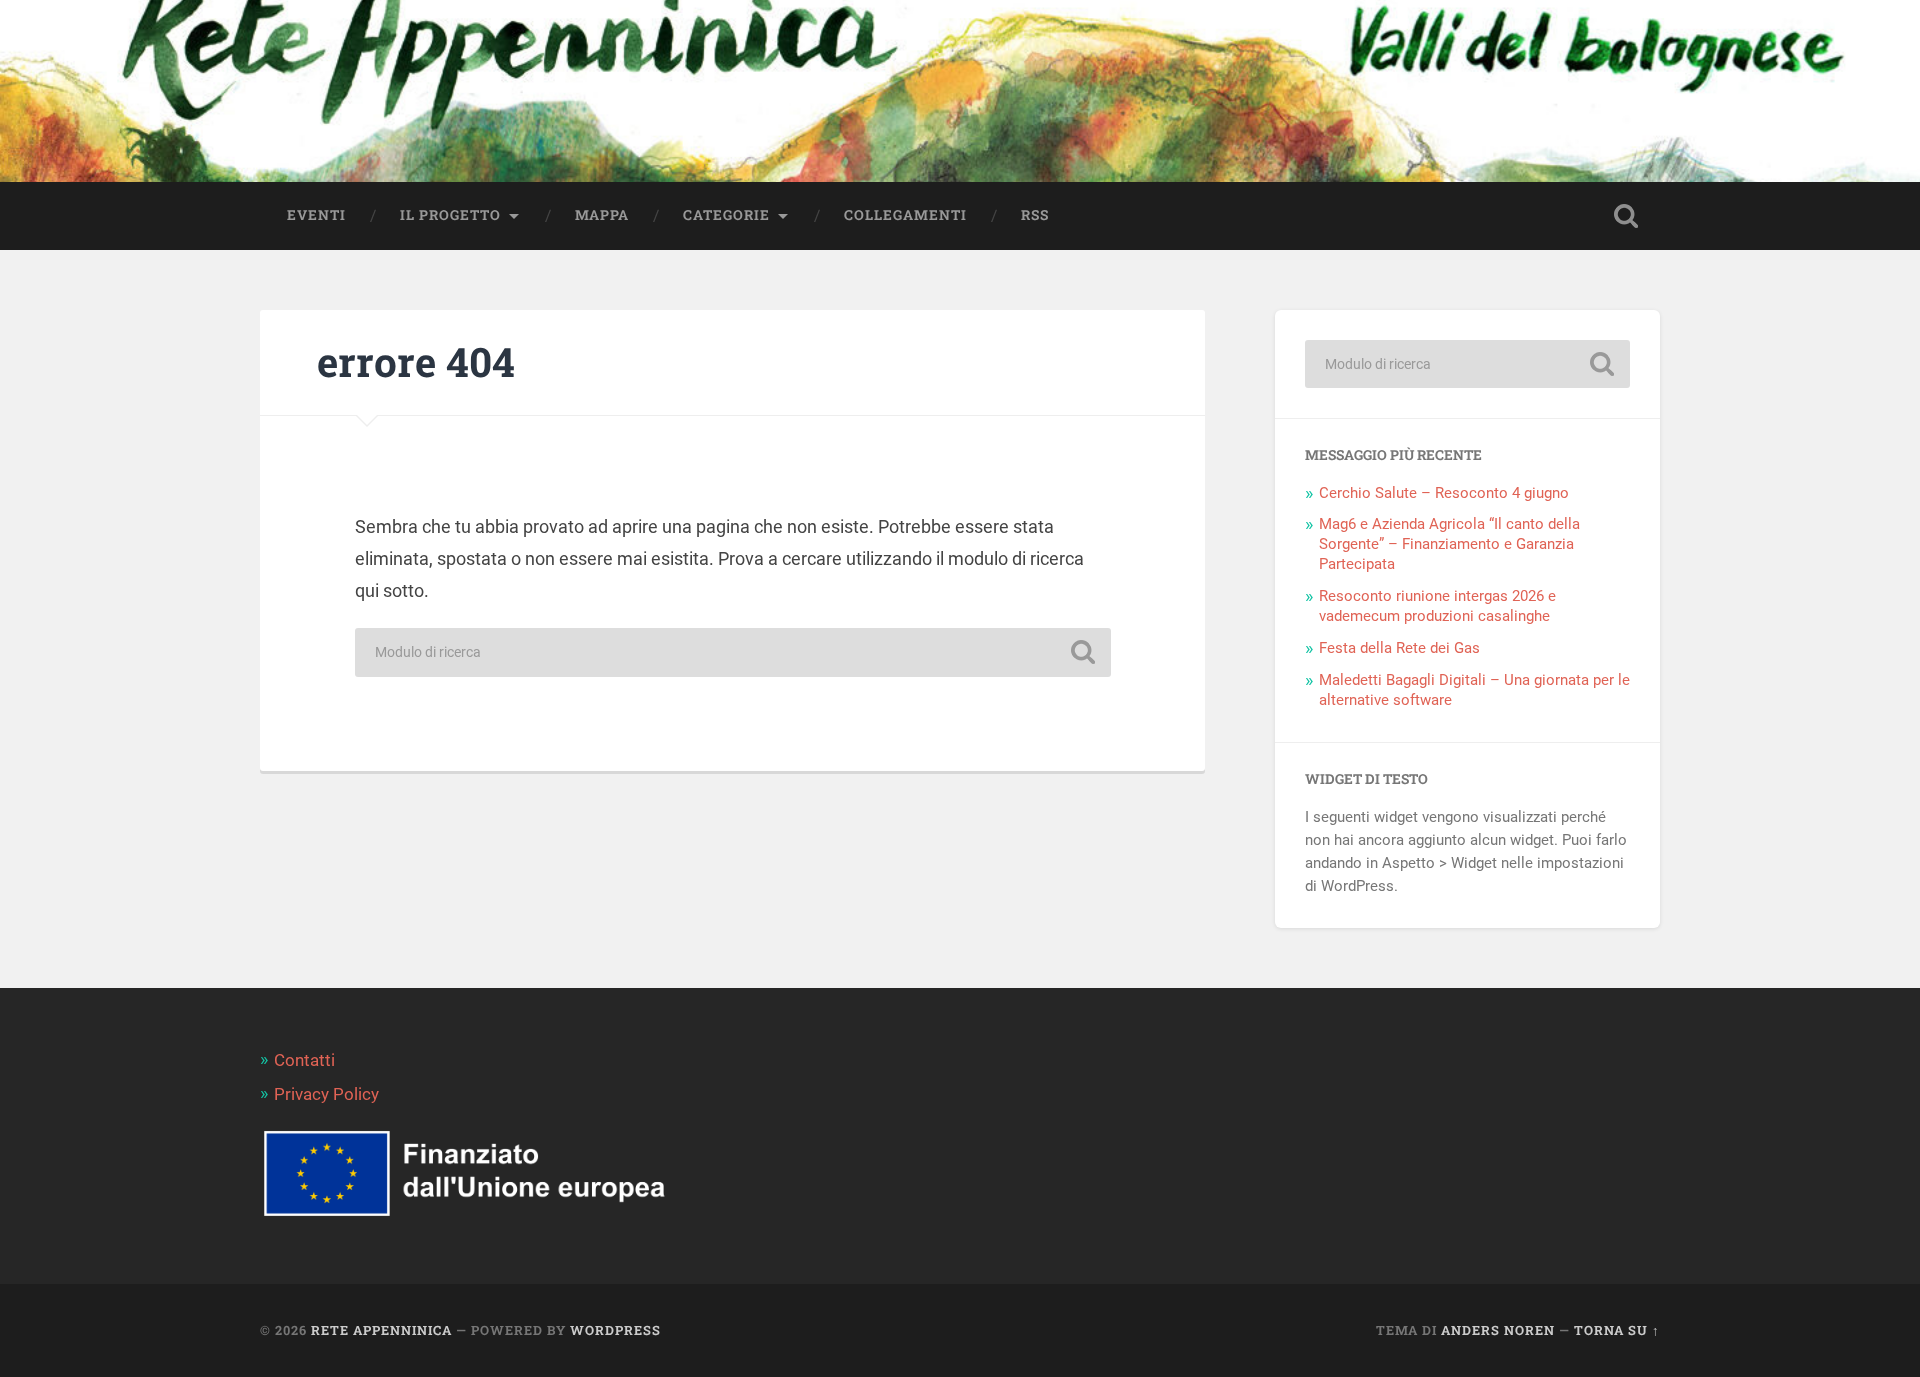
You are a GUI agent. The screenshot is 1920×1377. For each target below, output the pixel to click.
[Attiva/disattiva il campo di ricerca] (1626, 216)
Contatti (304, 1060)
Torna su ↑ (1617, 1330)
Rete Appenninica (381, 1330)
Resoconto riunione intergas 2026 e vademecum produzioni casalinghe (1437, 606)
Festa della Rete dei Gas (1399, 648)
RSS (1035, 215)
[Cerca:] (733, 652)
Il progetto (450, 215)
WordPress (615, 1330)
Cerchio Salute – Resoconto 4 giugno (1444, 493)
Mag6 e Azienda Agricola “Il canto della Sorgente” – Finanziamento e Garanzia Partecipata (1449, 544)
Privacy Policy (326, 1094)
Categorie (726, 215)
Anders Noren (1498, 1330)
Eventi (316, 215)
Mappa (602, 215)
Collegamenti (905, 215)
